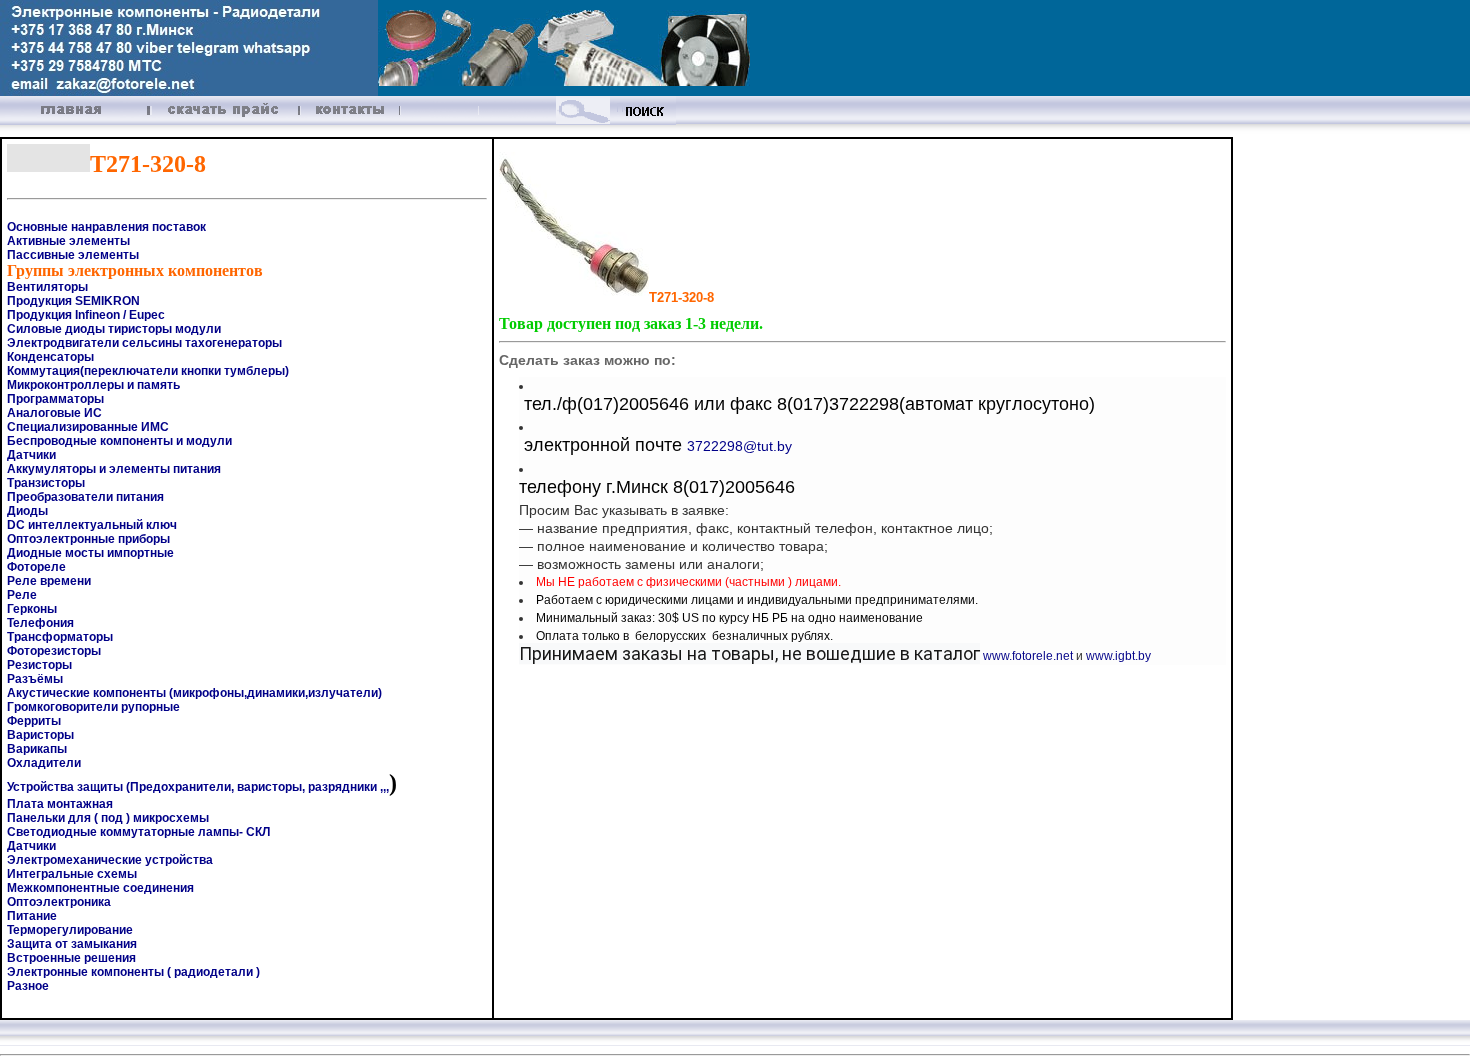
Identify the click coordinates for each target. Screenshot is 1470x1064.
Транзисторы (46, 483)
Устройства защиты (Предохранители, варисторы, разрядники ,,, (198, 787)
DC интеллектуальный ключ (92, 525)
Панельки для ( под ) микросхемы (108, 818)
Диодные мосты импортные (90, 553)
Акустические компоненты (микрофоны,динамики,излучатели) (194, 693)
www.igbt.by (1118, 656)
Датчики (31, 455)
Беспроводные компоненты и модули (119, 441)
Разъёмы (35, 679)
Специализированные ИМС (88, 427)
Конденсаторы (50, 357)
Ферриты (34, 721)
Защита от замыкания (72, 944)
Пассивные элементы (73, 255)
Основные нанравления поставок (106, 227)
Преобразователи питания (85, 497)
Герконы (32, 609)
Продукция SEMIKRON (73, 301)
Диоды (27, 511)
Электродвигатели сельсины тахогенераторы (144, 343)
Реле (22, 595)
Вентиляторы (47, 287)
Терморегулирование (70, 930)
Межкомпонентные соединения (100, 888)
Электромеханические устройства (110, 860)
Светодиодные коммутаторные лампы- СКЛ (138, 832)
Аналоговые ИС (54, 413)
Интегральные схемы (72, 874)
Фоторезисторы (54, 651)
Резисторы (39, 665)
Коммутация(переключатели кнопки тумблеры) (148, 371)
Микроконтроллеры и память (93, 385)
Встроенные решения (71, 958)
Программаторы (55, 399)
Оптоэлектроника (59, 902)
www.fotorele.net (1028, 656)
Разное (28, 986)
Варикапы (37, 749)
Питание (32, 916)
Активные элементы (68, 241)
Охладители (44, 763)
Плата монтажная (60, 804)
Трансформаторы (60, 637)
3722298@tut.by (739, 446)
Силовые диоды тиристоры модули (114, 329)
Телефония (40, 623)
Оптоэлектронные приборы (88, 539)
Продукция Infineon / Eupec (86, 315)
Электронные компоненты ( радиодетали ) (133, 972)
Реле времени (49, 581)
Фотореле (36, 567)
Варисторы (40, 735)
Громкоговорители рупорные (93, 707)
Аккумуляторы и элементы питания (114, 469)
